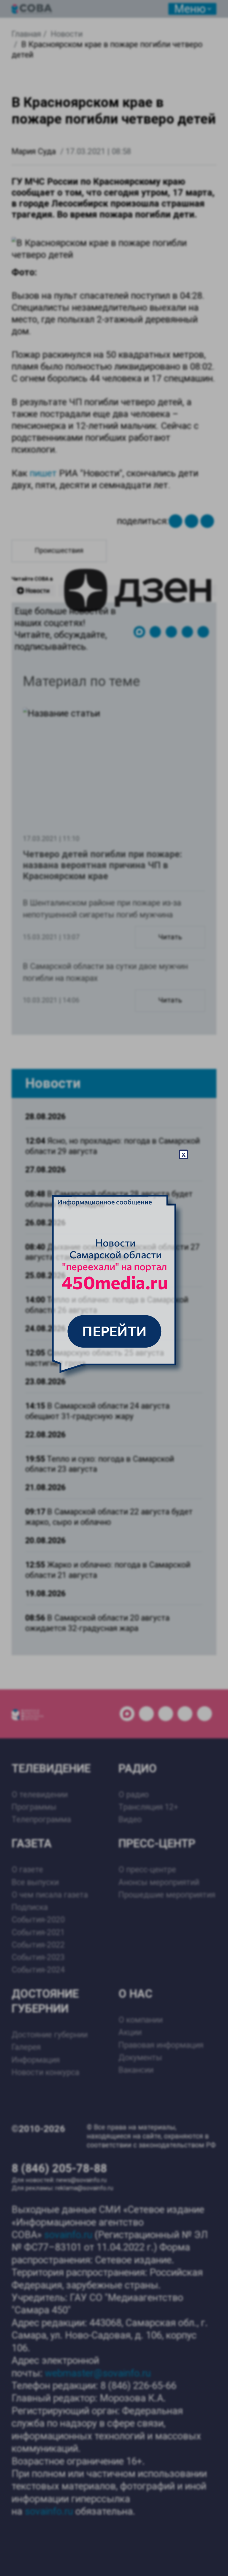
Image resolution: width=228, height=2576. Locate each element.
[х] (114, 1288)
